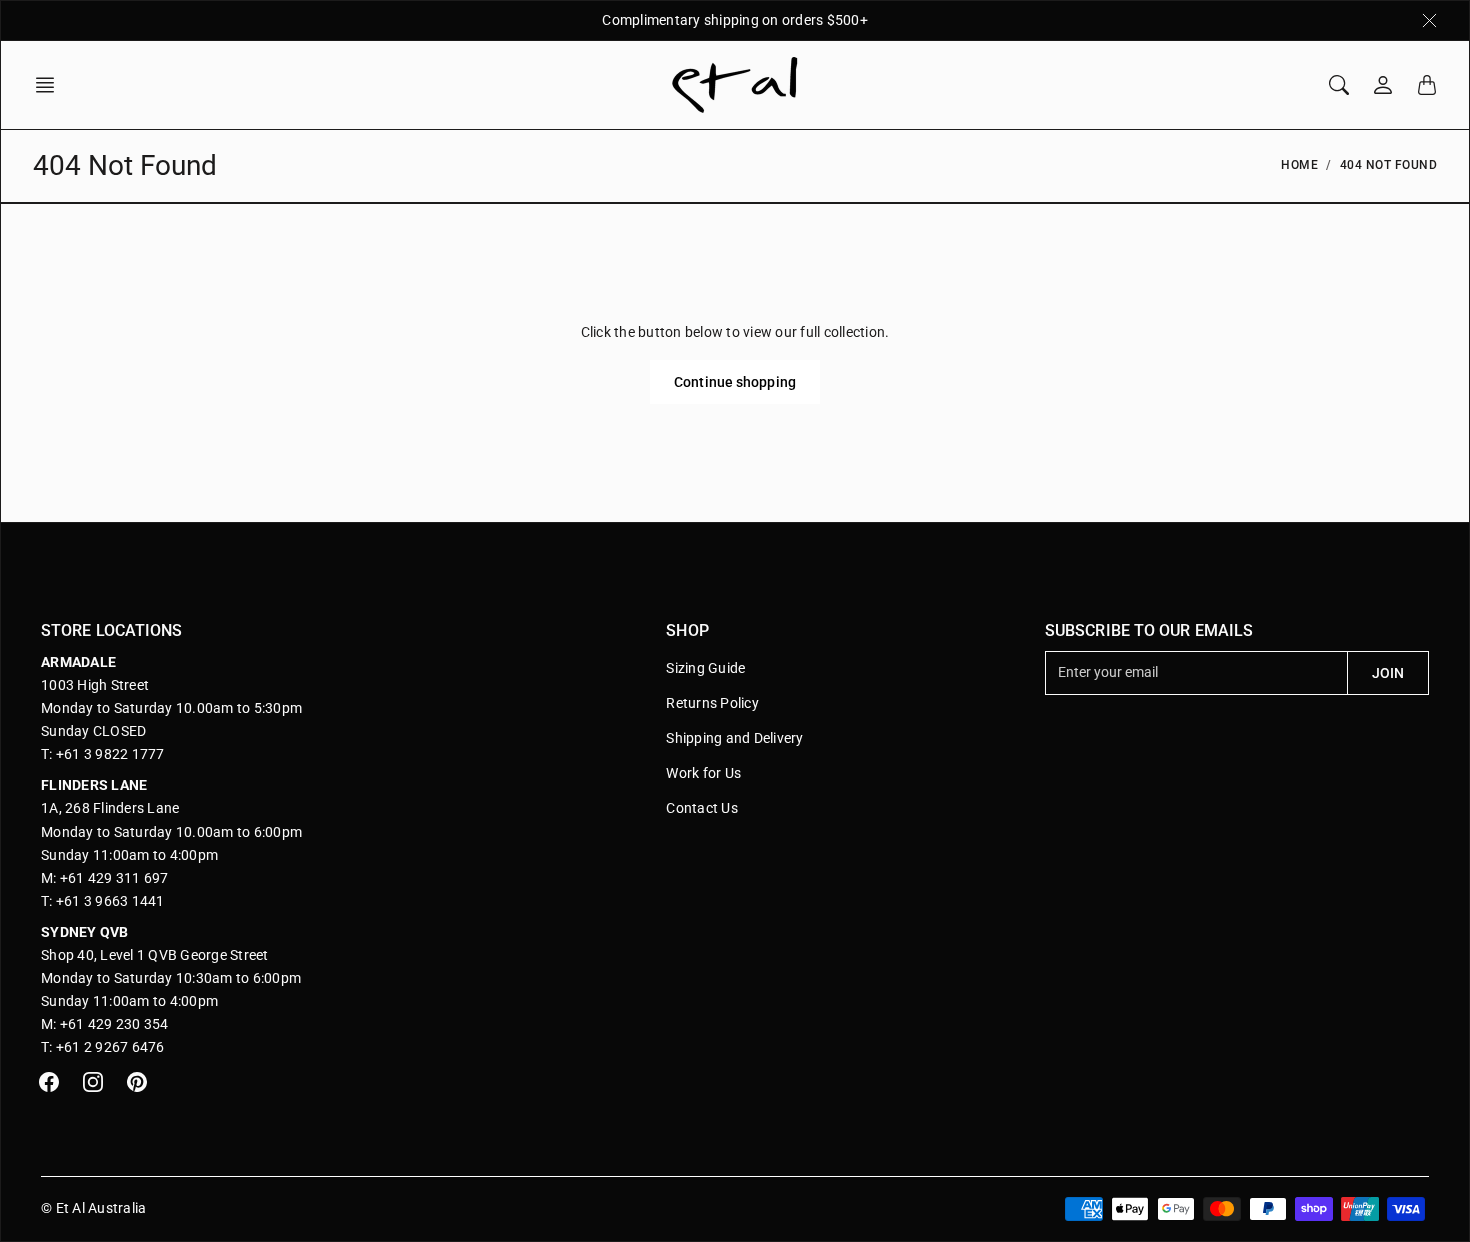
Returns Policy (712, 703)
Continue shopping (735, 382)
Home (1299, 165)
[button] (51, 85)
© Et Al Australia (93, 1208)
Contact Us (702, 808)
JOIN (1388, 673)
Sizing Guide (705, 668)
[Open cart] (1427, 85)
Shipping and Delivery (734, 738)
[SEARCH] (1339, 85)
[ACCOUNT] (1383, 85)
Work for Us (703, 773)
